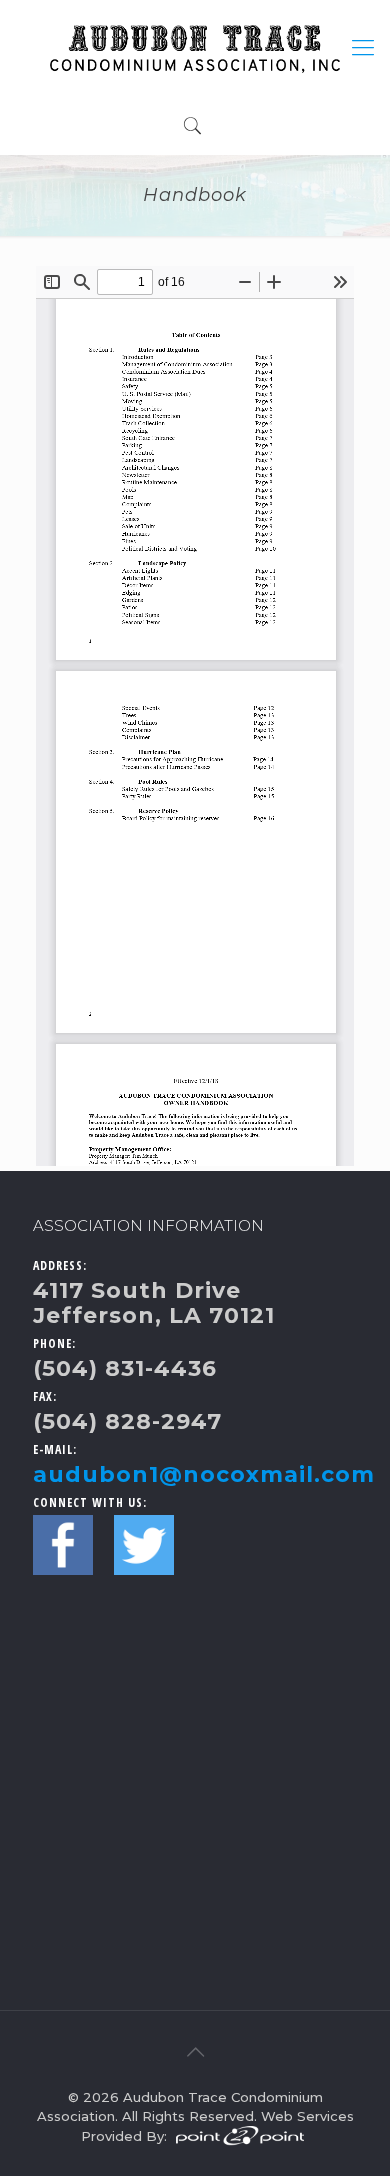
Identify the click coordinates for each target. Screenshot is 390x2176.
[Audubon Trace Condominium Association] (195, 47)
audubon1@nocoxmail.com (204, 1474)
